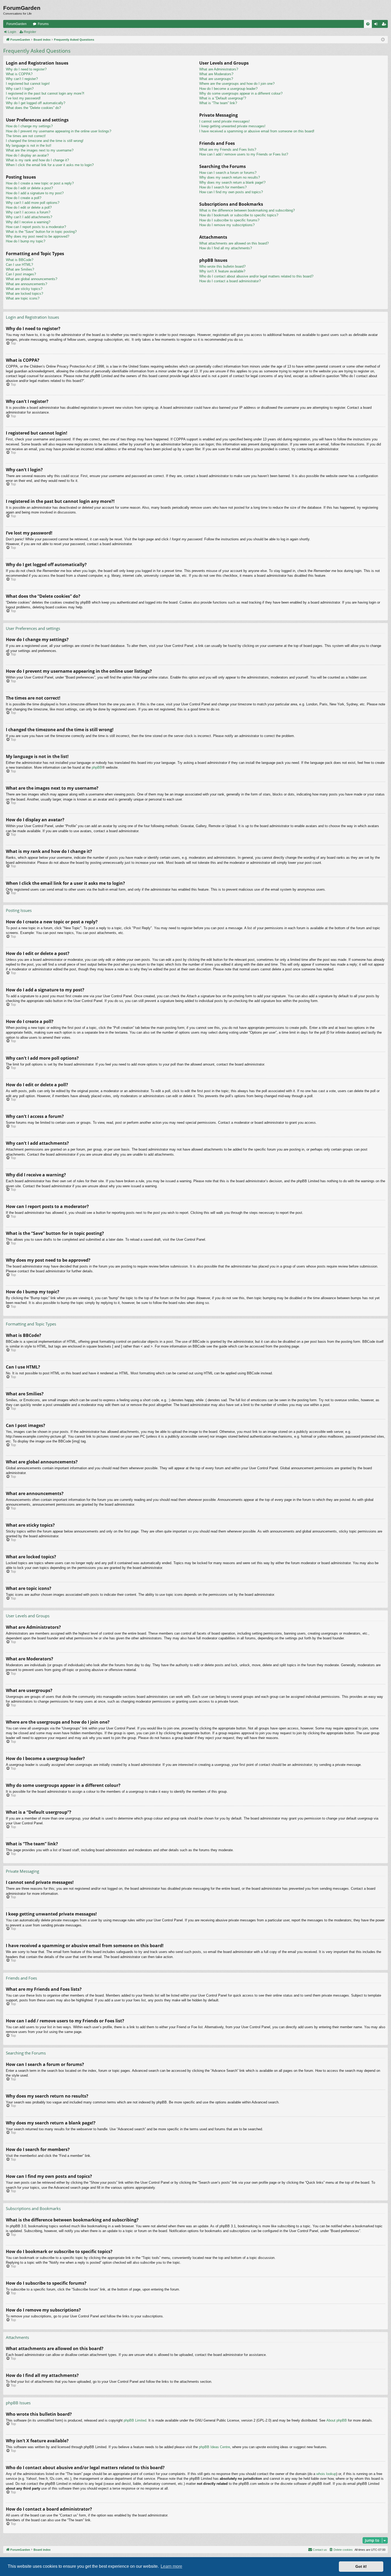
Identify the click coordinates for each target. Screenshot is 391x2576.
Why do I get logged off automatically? (36, 103)
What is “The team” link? (218, 103)
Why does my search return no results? (230, 177)
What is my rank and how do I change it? (37, 160)
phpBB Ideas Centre (215, 2447)
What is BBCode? (20, 260)
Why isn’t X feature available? (222, 271)
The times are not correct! (26, 136)
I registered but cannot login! (28, 84)
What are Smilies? (20, 269)
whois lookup (326, 2474)
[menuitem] (368, 24)
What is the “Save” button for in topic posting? (41, 232)
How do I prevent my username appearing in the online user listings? (59, 131)
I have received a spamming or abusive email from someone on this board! (257, 131)
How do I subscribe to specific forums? (229, 220)
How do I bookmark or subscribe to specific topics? (239, 215)
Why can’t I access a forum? (28, 212)
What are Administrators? (219, 69)
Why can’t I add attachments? (29, 217)
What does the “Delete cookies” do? (33, 108)
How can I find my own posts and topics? (231, 192)
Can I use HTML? (19, 265)
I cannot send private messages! (224, 121)
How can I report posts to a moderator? (36, 227)
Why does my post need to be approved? (38, 236)
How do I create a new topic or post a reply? (40, 183)
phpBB (97, 767)
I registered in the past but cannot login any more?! (45, 93)
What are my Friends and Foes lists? (228, 150)
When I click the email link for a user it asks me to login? (50, 165)
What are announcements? (26, 284)
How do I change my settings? (29, 126)
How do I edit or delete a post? (29, 188)
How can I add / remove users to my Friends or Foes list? (244, 154)
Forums (43, 24)
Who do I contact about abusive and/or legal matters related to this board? (256, 276)
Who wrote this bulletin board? (222, 266)
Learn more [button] (171, 2566)
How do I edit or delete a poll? (29, 207)
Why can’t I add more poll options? (33, 203)
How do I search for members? (223, 187)
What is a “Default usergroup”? (223, 98)
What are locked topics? (24, 294)
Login (12, 32)
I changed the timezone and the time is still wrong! (45, 141)
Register (30, 32)
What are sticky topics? (24, 289)
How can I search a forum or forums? (228, 173)
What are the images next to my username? (40, 150)
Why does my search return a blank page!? (232, 182)
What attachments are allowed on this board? (234, 243)
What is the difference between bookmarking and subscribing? (247, 210)
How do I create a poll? (24, 198)
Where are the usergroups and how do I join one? (237, 84)
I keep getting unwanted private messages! (232, 126)
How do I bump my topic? (26, 241)
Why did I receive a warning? (28, 222)
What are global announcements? (32, 279)
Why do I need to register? (26, 69)
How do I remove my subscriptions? (227, 225)
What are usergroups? (216, 79)
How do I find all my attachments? (226, 248)
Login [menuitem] (377, 25)
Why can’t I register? (22, 79)
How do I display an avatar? (27, 155)
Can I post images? (21, 274)
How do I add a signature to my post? (35, 193)
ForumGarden (16, 24)
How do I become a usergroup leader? (228, 89)
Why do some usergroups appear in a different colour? (241, 93)
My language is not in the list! (29, 146)
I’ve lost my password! (23, 98)
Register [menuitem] (385, 25)
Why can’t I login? (20, 89)
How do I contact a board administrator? (230, 281)
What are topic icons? (23, 298)
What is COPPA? (19, 74)
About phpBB (337, 2420)
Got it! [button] (361, 2566)
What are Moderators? (216, 74)
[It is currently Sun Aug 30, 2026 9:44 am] (383, 40)
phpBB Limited (135, 2420)
